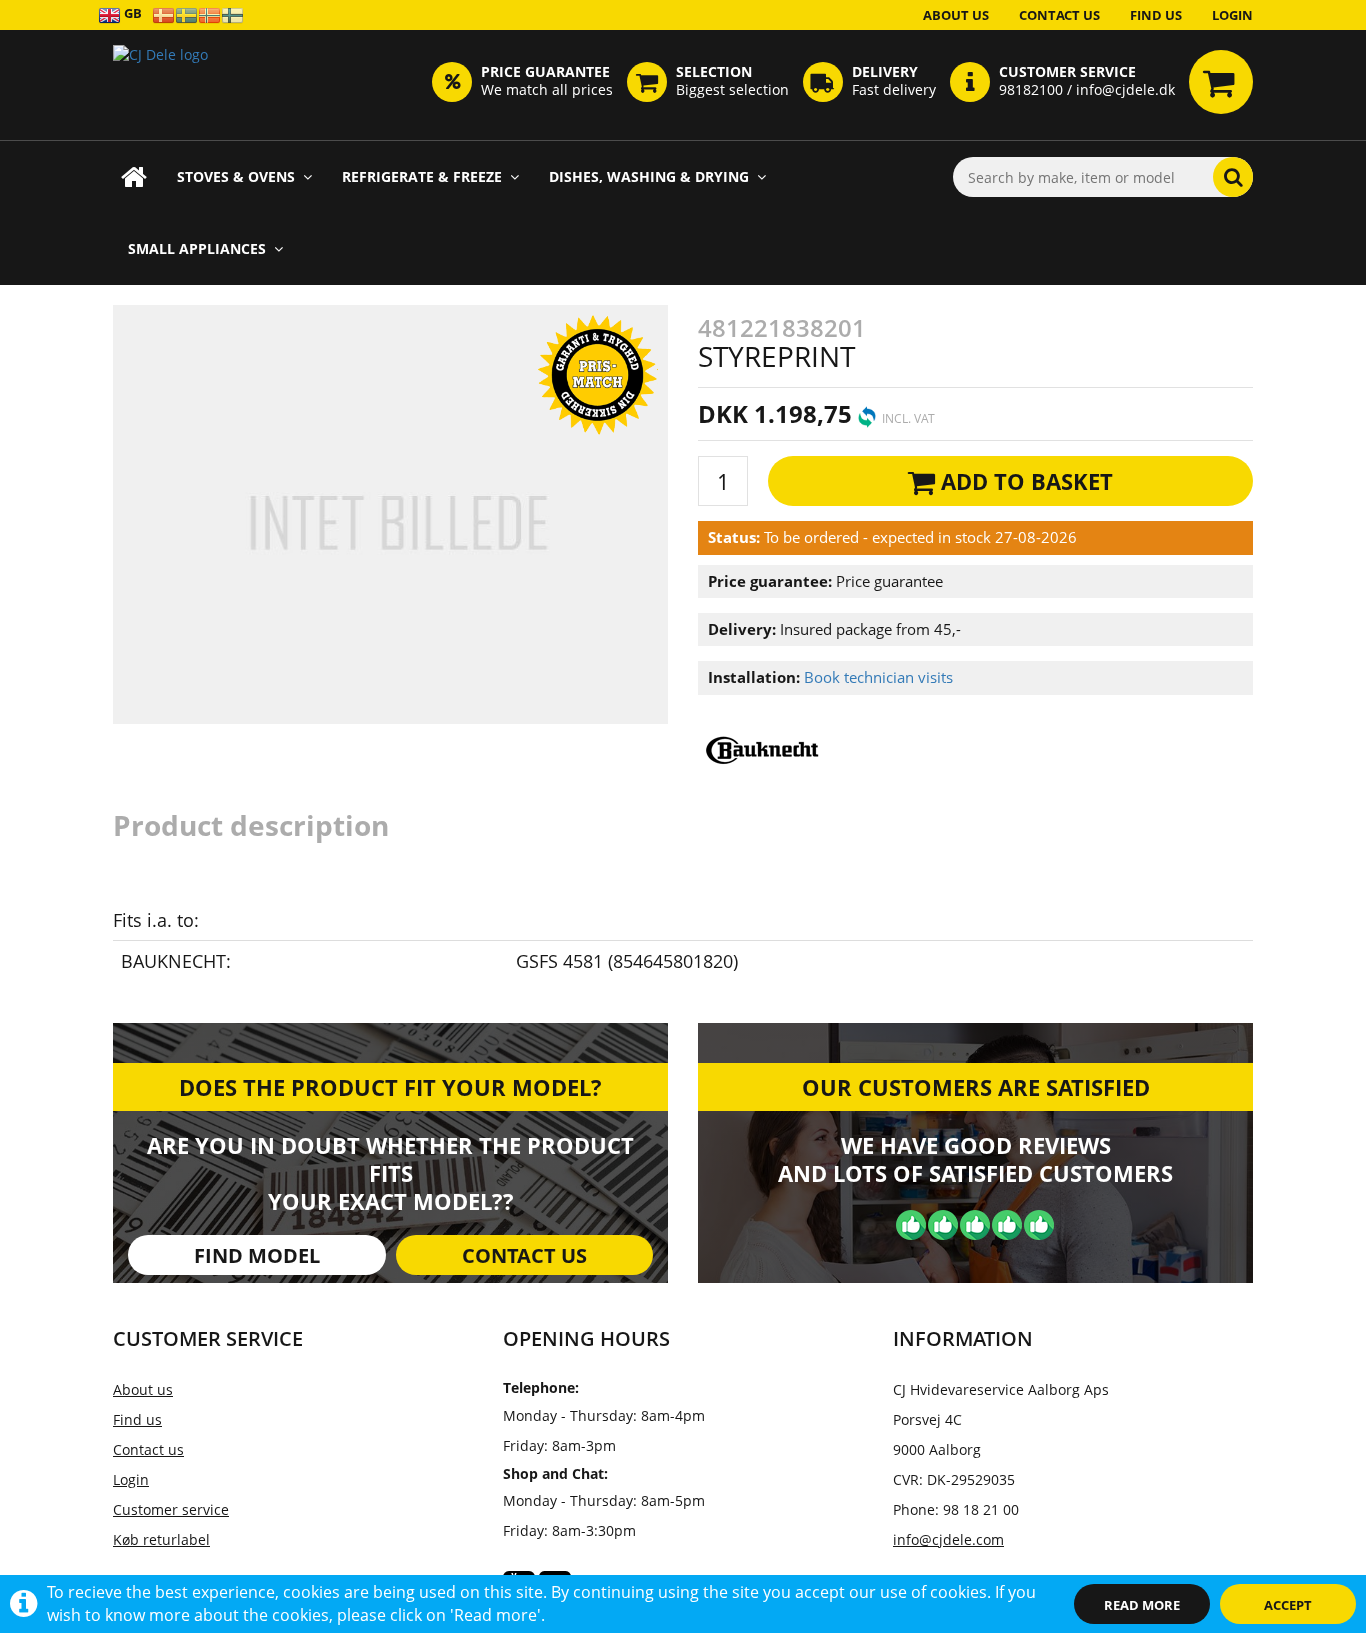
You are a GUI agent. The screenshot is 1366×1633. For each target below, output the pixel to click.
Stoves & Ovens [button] (236, 176)
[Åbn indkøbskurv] (1221, 82)
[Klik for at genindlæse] (160, 85)
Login (1232, 15)
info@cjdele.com (948, 1539)
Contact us (1059, 15)
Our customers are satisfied (976, 1087)
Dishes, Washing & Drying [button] (649, 176)
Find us (1156, 15)
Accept (1288, 1605)
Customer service (171, 1509)
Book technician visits (878, 677)
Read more (1142, 1605)
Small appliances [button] (197, 248)
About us (956, 15)
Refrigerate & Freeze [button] (422, 176)
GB (131, 13)
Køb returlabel (161, 1539)
